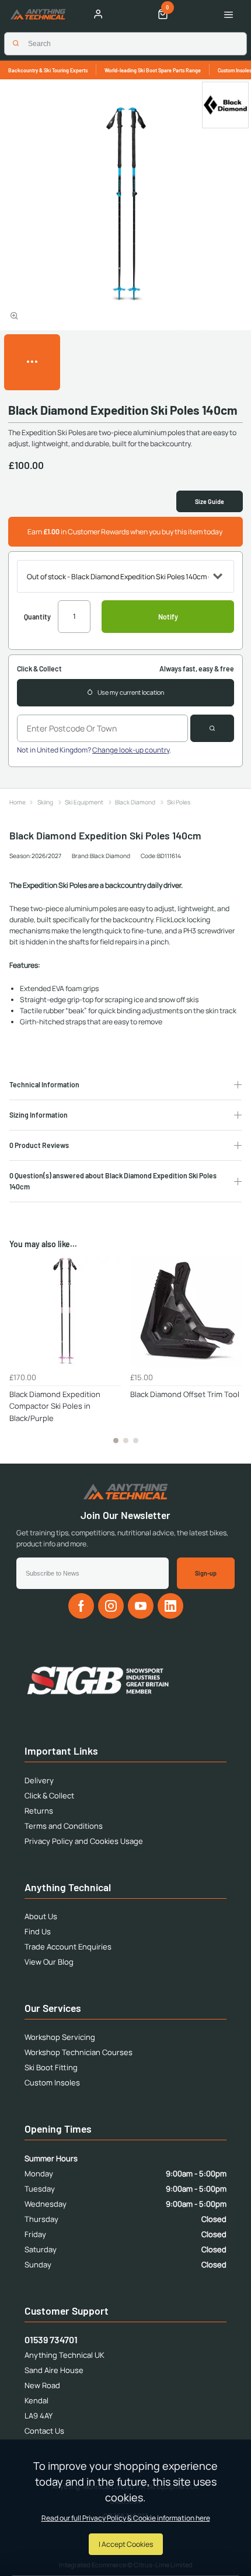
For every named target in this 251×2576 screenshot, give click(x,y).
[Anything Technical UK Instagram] (111, 1606)
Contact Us (44, 2431)
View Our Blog (49, 1962)
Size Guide (210, 501)
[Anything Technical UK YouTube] (141, 1606)
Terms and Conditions (64, 1826)
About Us (41, 1916)
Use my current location (131, 692)
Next (231, 1356)
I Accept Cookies (126, 2544)
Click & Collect (49, 1796)
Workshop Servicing (60, 2037)
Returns (39, 1811)
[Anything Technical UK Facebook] (81, 1606)
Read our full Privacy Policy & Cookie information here (126, 2518)
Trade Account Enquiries (68, 1947)
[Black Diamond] (225, 105)
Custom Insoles (52, 2082)
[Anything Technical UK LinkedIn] (170, 1606)
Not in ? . (94, 750)
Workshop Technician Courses (79, 2052)
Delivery (39, 1780)
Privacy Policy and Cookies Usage (84, 1841)
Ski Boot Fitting (51, 2067)
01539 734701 (51, 2339)
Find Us (38, 1931)
